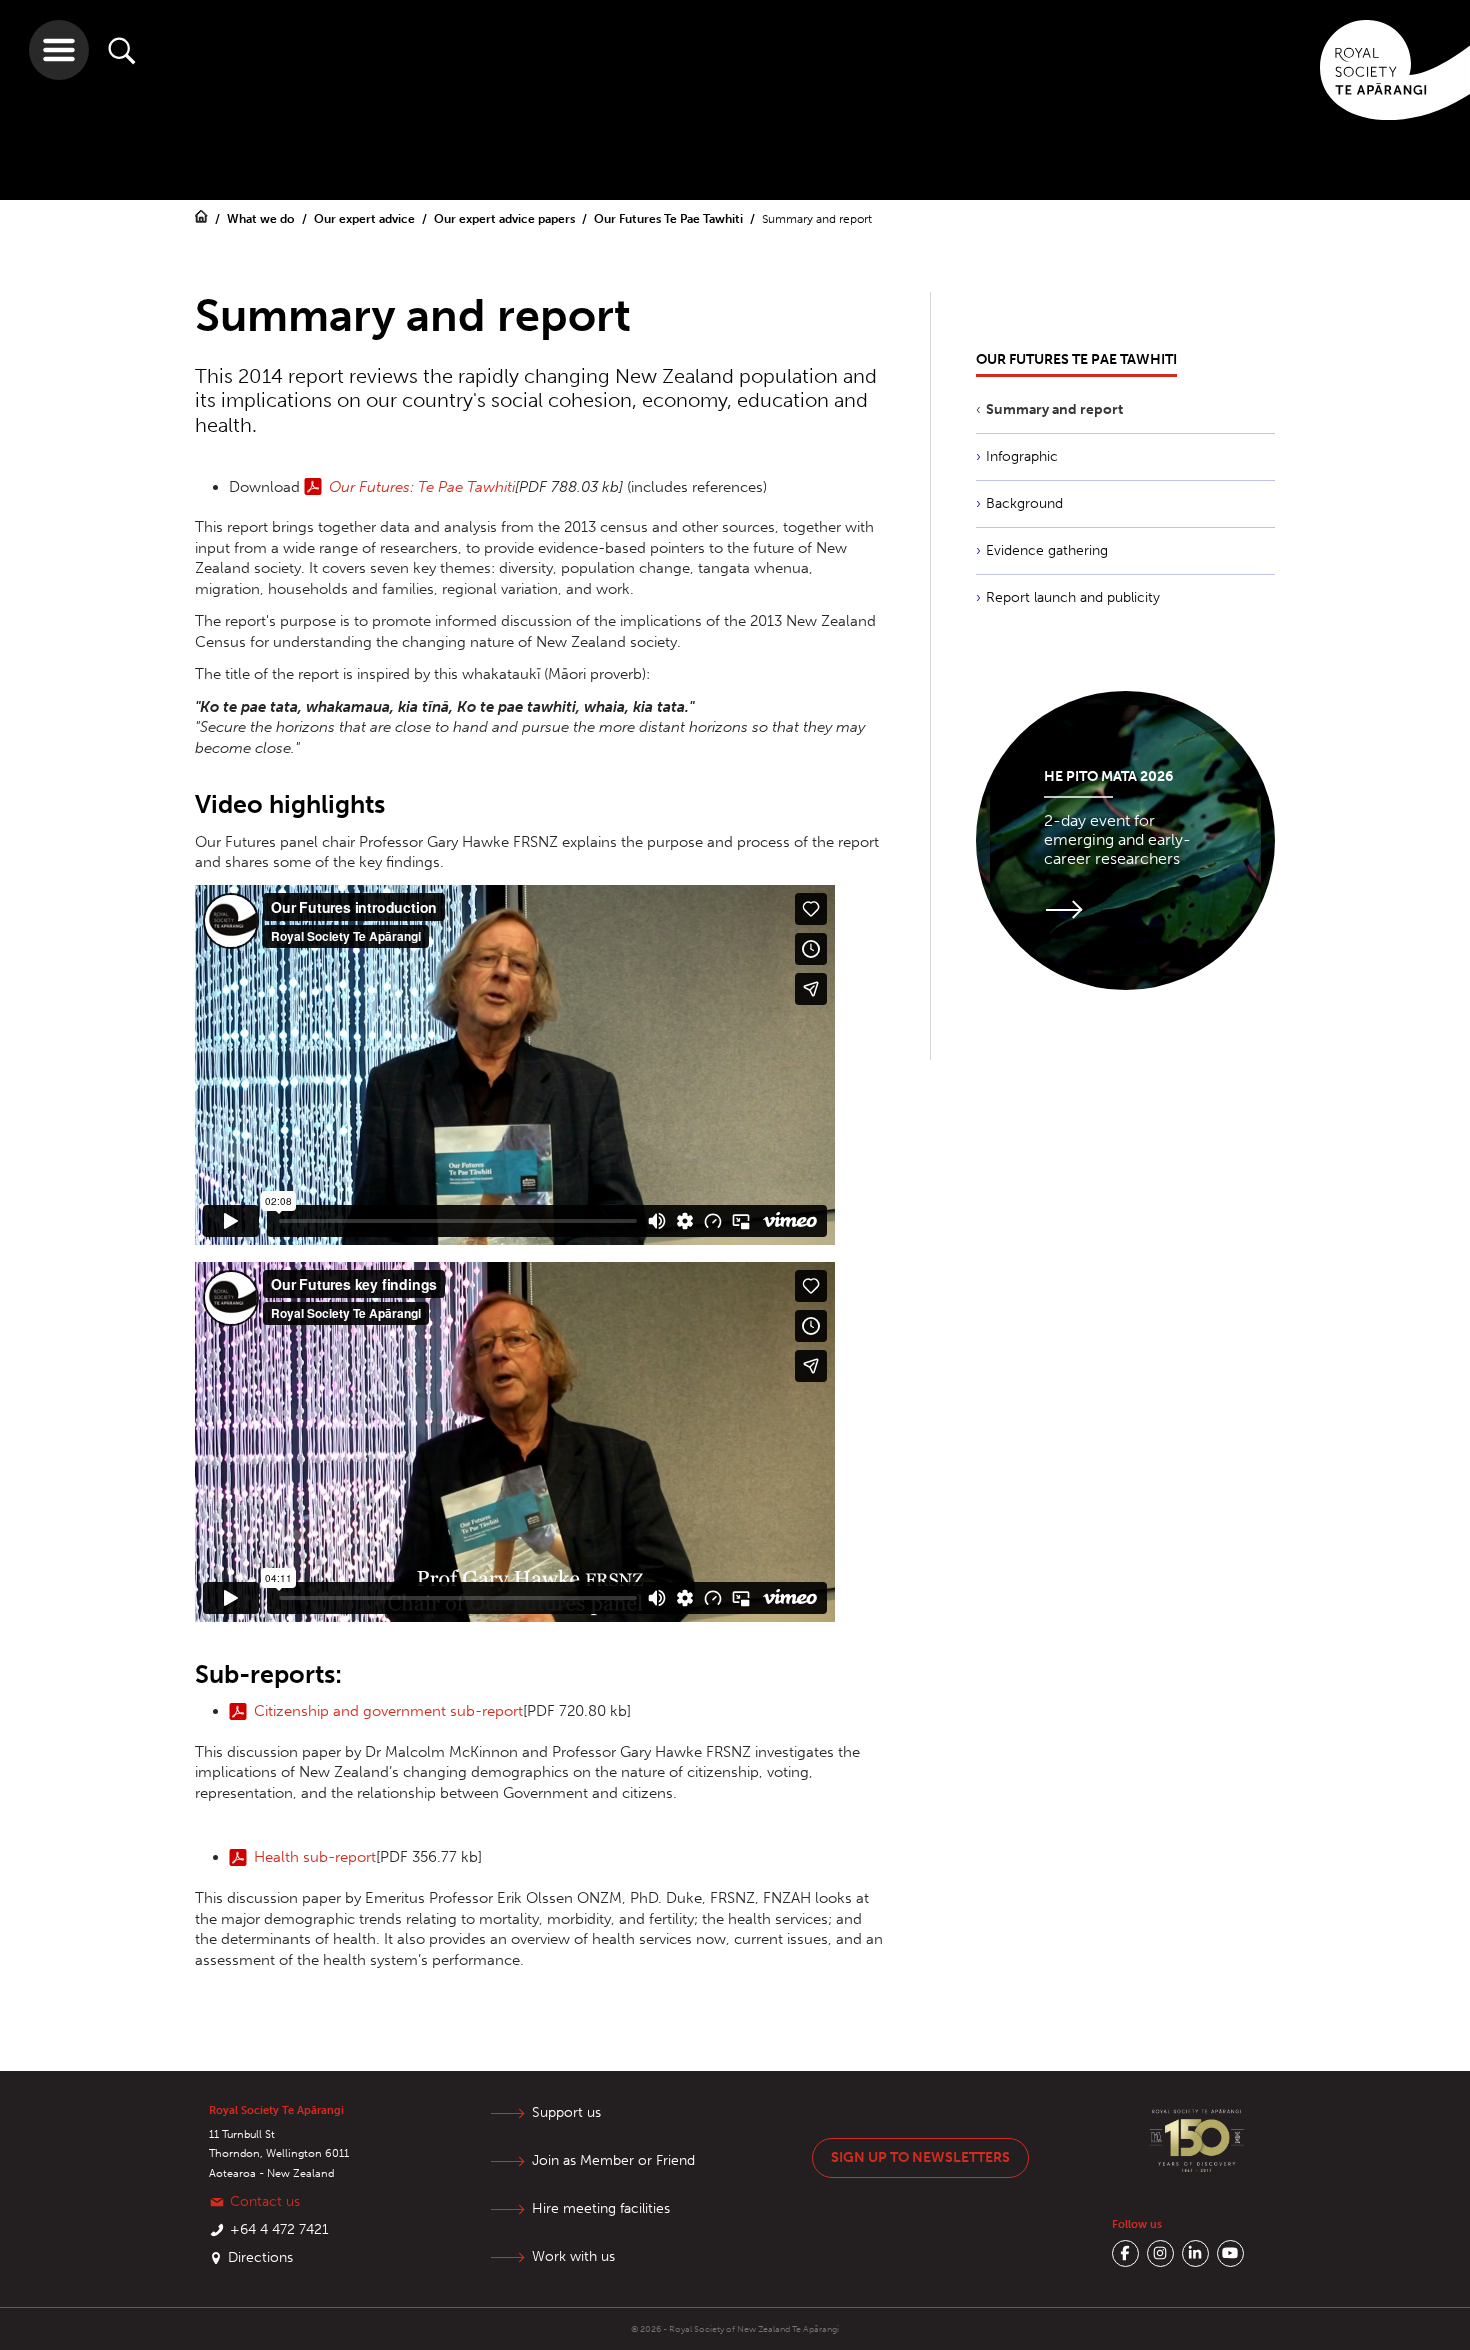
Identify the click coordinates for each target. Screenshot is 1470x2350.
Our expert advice (366, 219)
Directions (260, 2257)
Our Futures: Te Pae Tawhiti (422, 487)
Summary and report (1054, 409)
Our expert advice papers (506, 219)
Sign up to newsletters (920, 2157)
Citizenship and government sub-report (388, 1711)
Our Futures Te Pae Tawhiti (670, 219)
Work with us (573, 2256)
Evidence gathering (1047, 550)
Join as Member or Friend (613, 2160)
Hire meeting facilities (601, 2208)
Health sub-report (315, 1857)
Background (1024, 503)
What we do (262, 219)
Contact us (265, 2201)
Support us (566, 2112)
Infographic (1022, 456)
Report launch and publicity (1073, 597)
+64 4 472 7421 (279, 2229)
